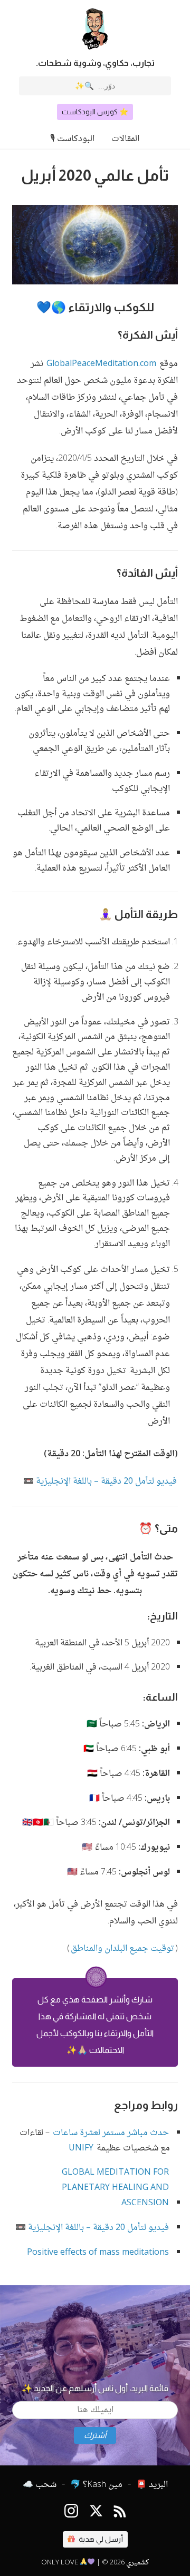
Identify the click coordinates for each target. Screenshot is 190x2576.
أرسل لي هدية (100, 2539)
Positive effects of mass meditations (98, 2253)
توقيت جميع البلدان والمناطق (122, 1949)
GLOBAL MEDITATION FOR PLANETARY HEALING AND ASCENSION (115, 2188)
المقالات (125, 139)
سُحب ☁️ (40, 2485)
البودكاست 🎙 (72, 139)
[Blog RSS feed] (120, 2513)
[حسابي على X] (96, 2513)
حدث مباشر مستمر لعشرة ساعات (111, 2133)
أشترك (95, 2435)
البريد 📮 (152, 2485)
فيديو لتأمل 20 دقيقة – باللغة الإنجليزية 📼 (100, 1482)
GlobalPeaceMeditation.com (101, 364)
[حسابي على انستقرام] (71, 2513)
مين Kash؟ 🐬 (96, 2485)
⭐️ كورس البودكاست (95, 112)
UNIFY (81, 2149)
